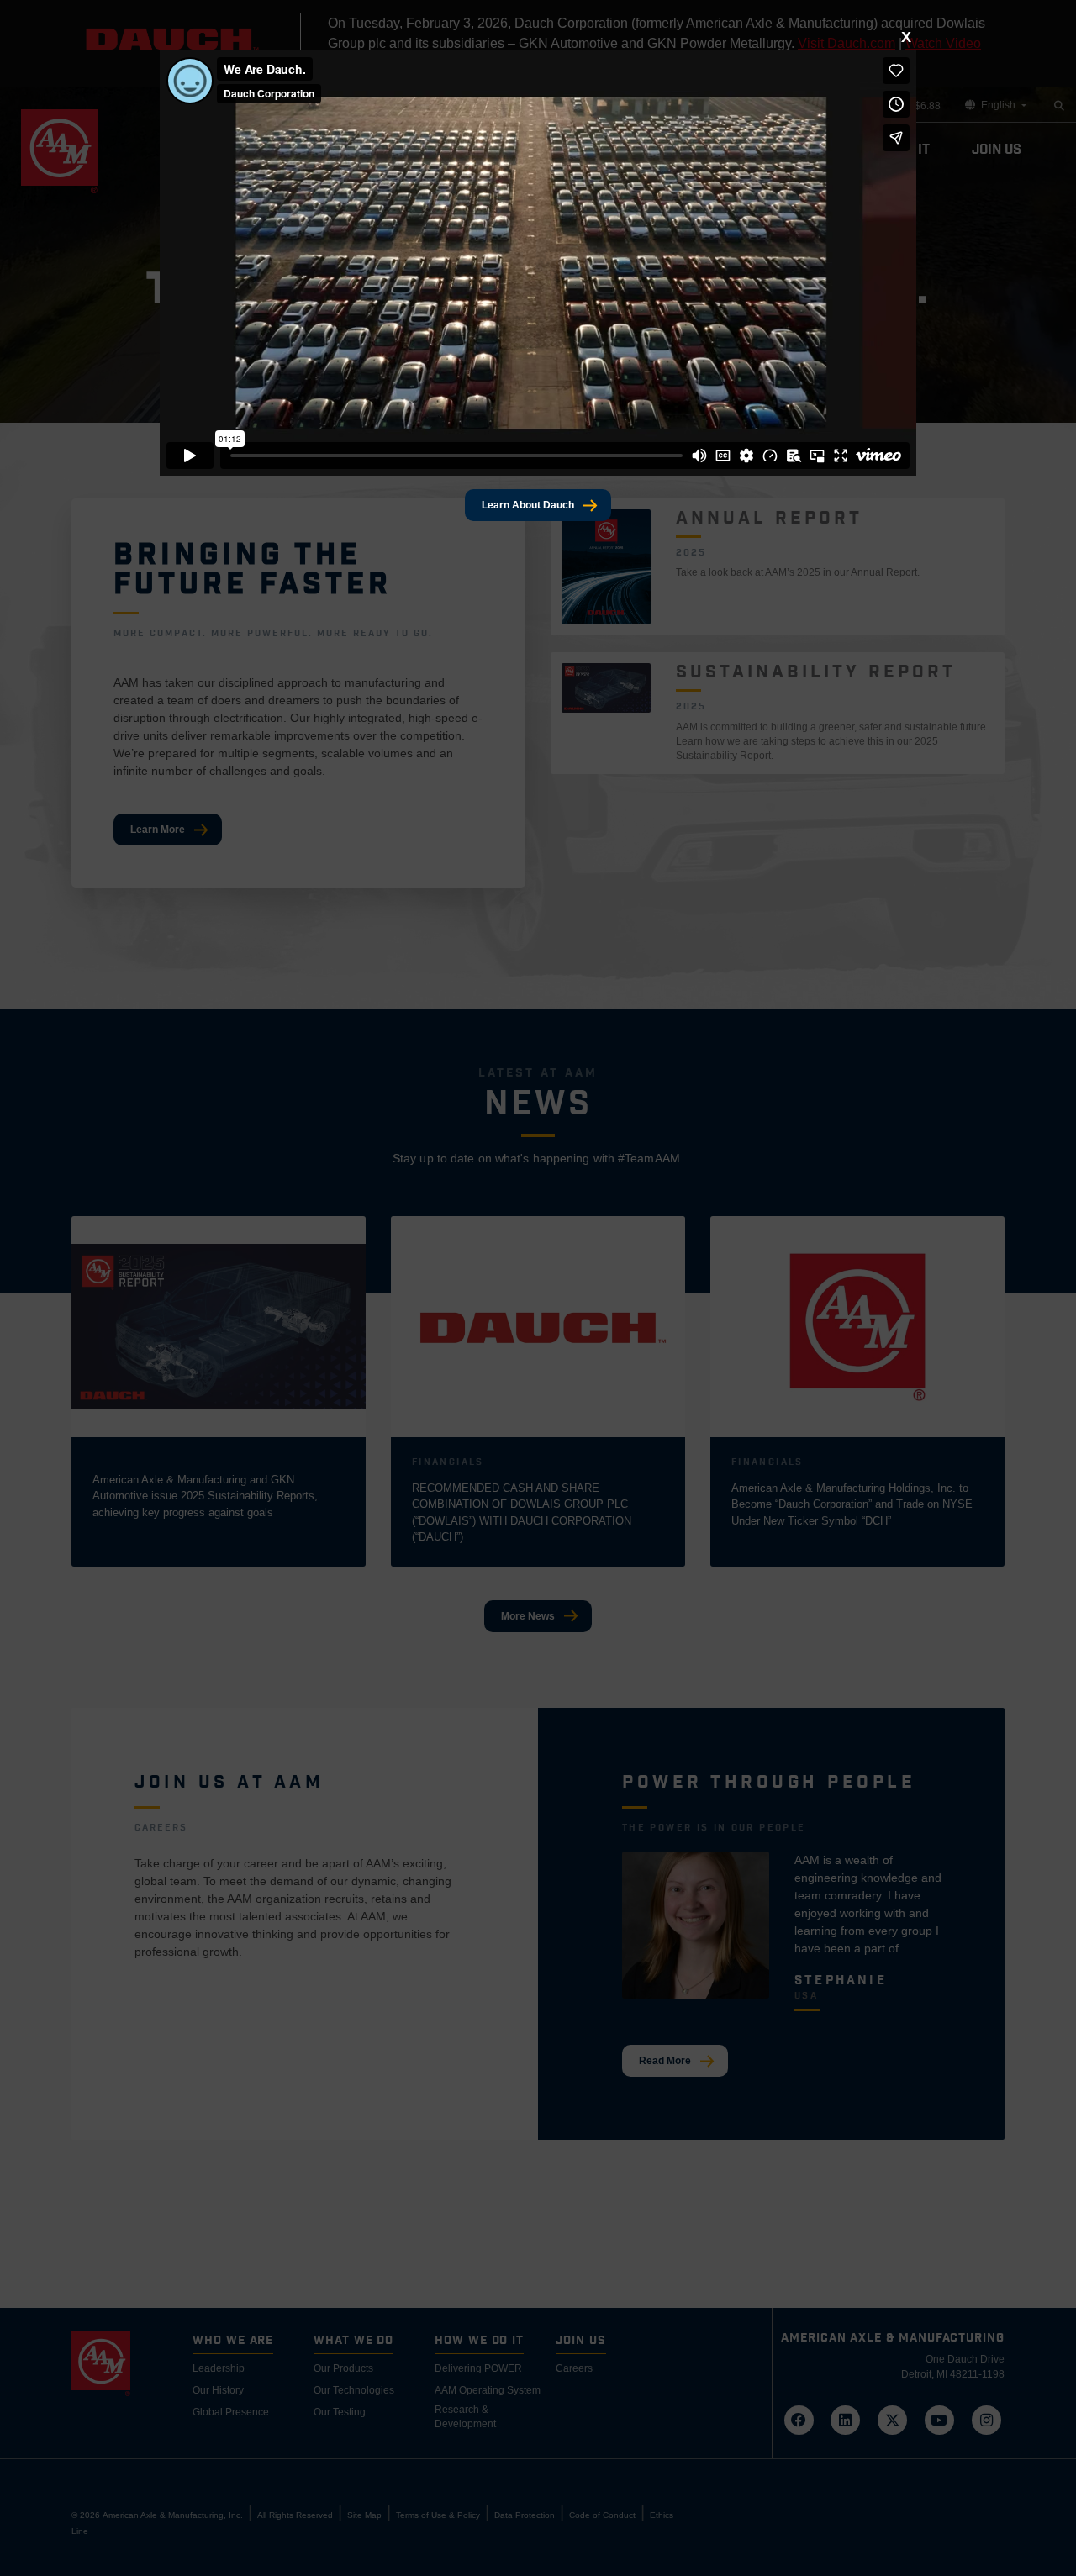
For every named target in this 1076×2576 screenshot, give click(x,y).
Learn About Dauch (528, 505)
